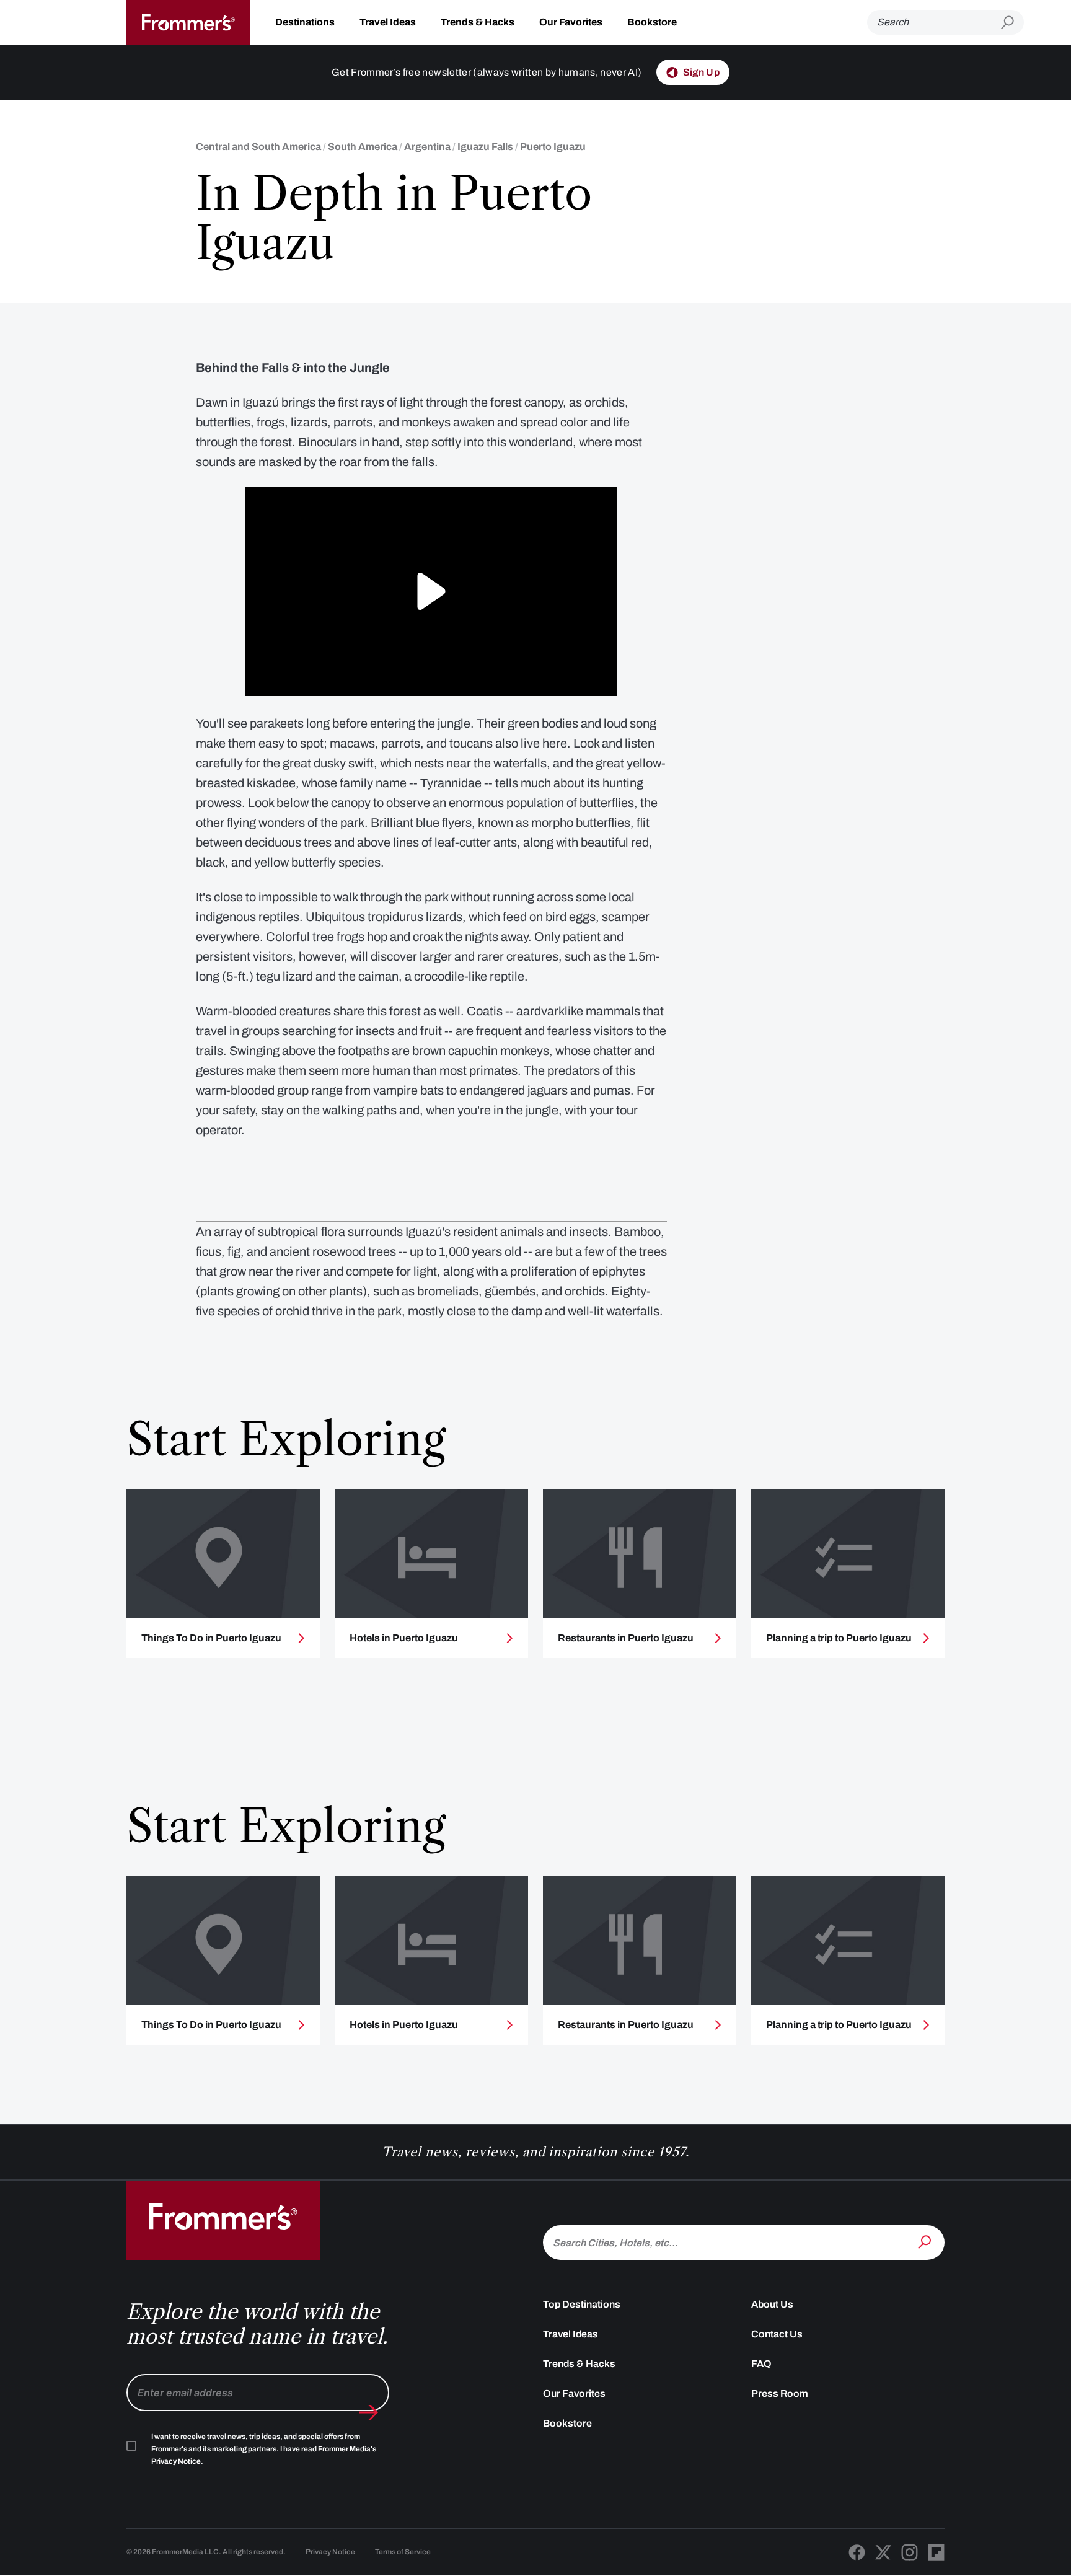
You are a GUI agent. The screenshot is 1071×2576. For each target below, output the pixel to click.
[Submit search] (1012, 23)
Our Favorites (571, 22)
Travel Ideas (388, 22)
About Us (772, 2304)
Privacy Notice (330, 2552)
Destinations (305, 22)
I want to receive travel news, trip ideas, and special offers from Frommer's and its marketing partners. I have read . (264, 2449)
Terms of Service (403, 2552)
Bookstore (652, 22)
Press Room (780, 2393)
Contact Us (777, 2334)
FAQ (761, 2364)
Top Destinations (582, 2304)
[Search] (926, 2241)
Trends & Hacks (478, 22)
